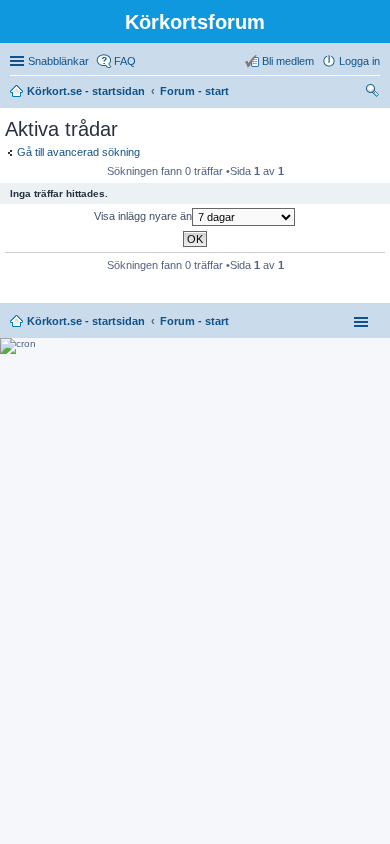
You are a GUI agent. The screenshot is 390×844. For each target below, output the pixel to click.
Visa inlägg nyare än (143, 216)
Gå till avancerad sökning (78, 152)
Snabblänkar (58, 61)
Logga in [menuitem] (359, 61)
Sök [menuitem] (374, 93)
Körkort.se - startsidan (86, 321)
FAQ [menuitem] (125, 61)
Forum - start (194, 321)
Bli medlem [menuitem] (288, 61)
